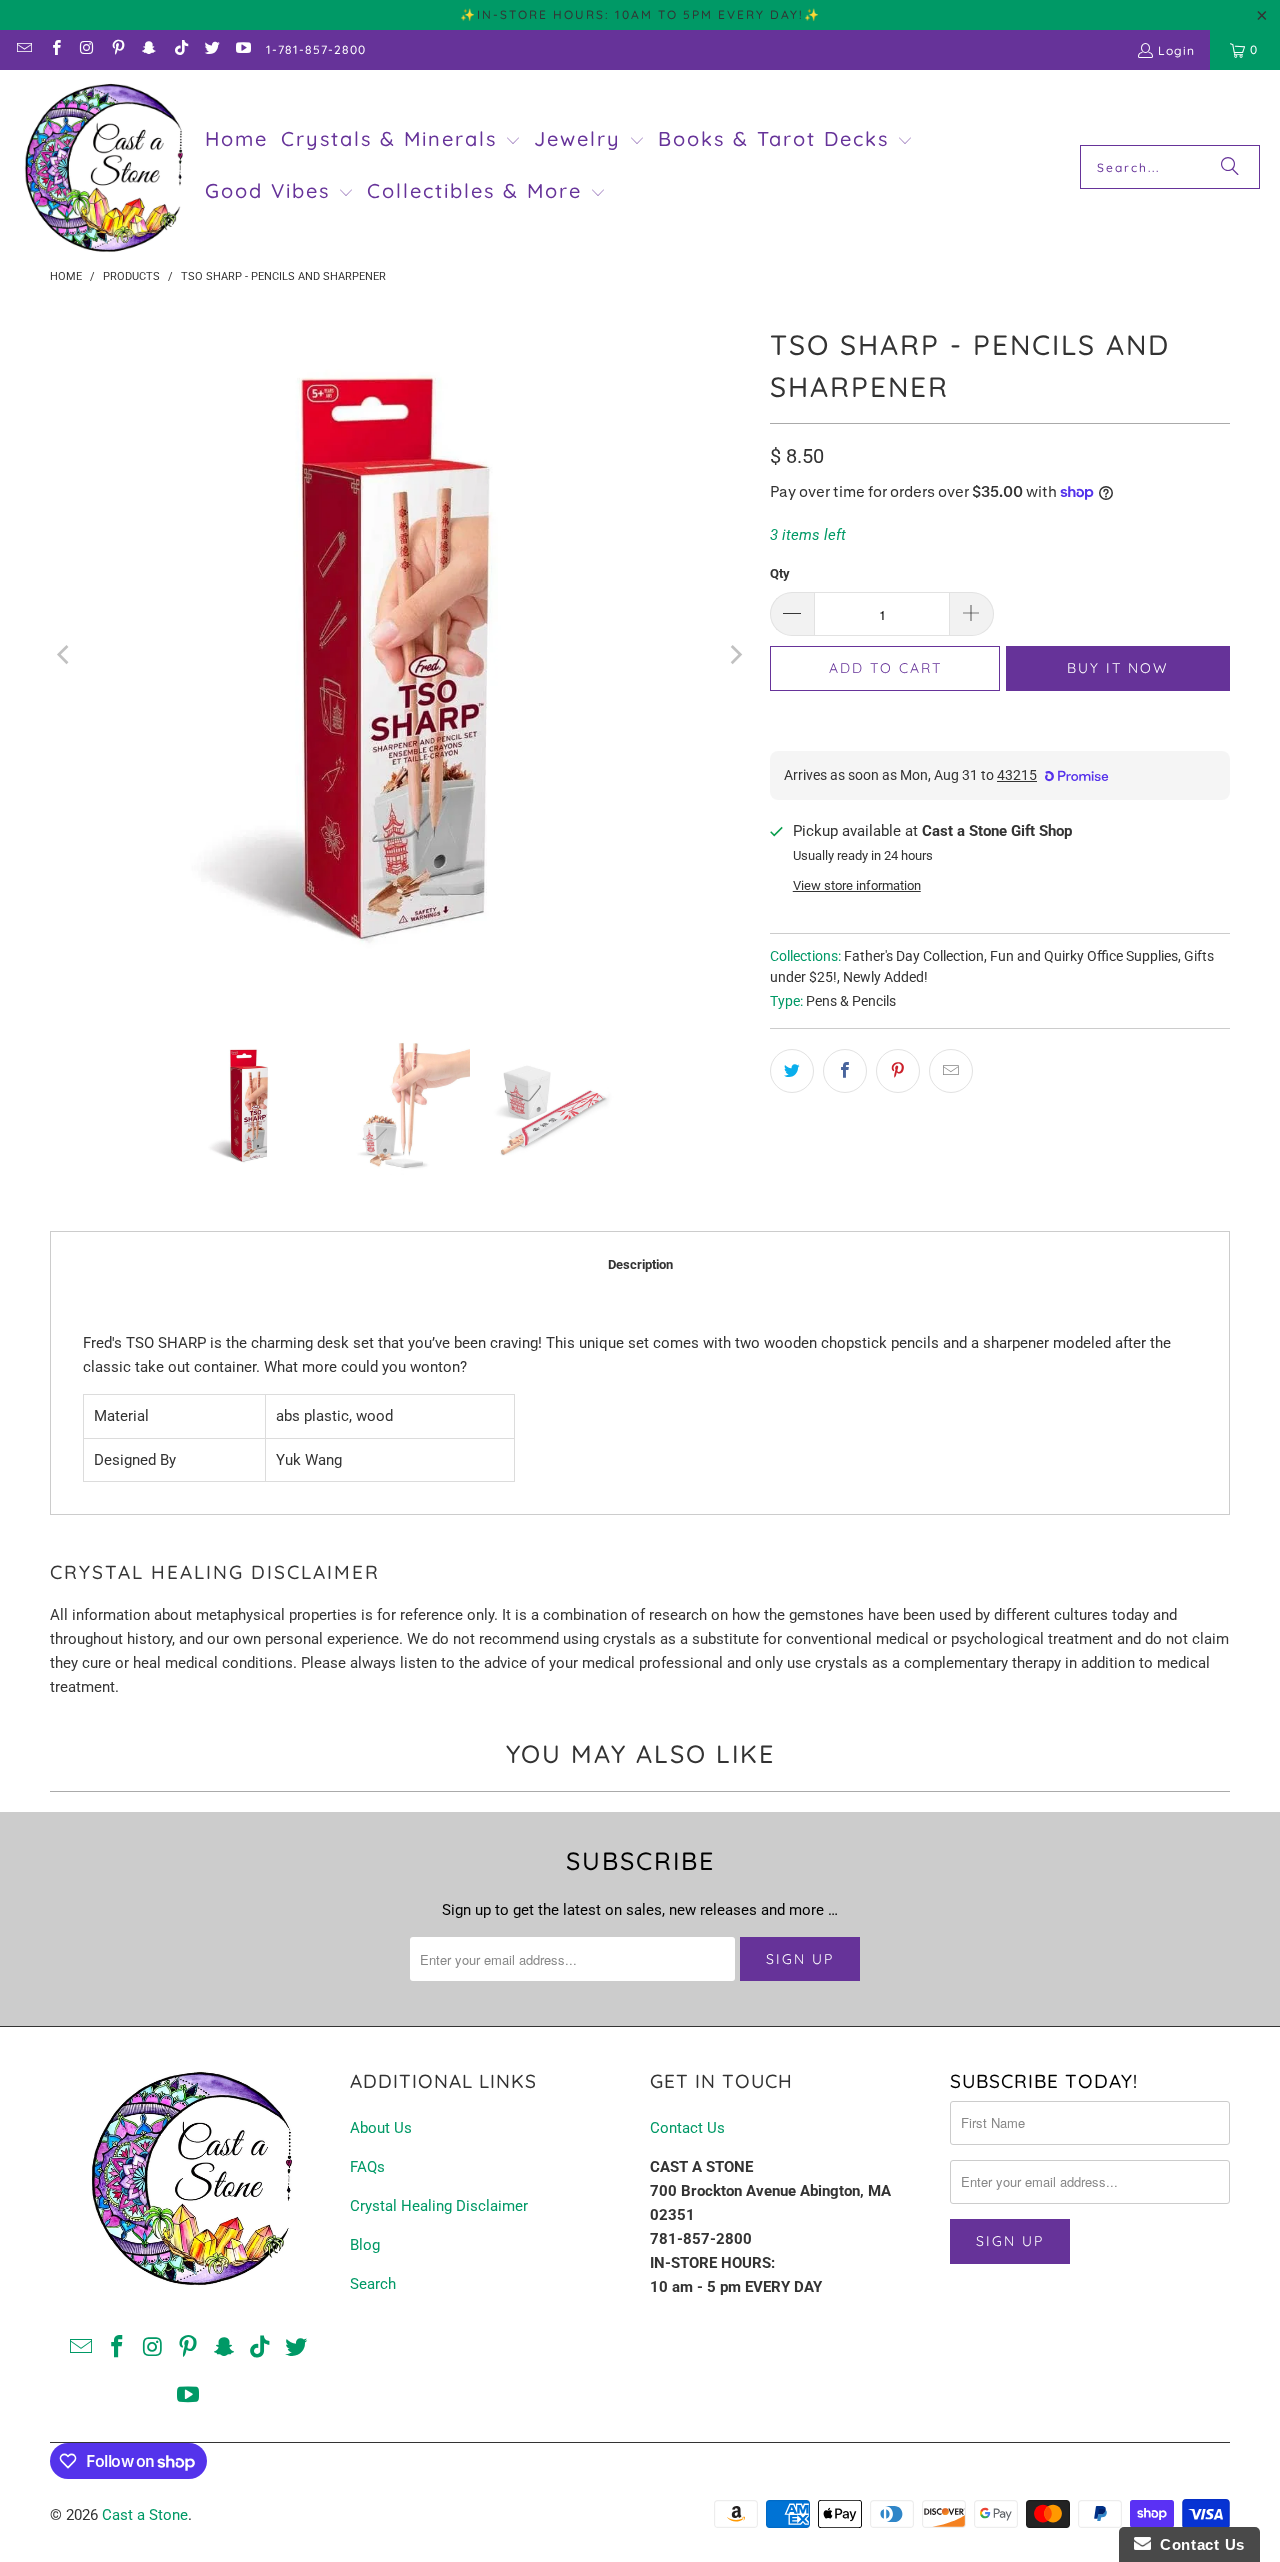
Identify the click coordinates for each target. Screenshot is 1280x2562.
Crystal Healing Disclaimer (439, 2206)
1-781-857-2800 (316, 49)
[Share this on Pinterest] (898, 1071)
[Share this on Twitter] (792, 1071)
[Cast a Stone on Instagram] (86, 49)
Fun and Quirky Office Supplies (1084, 956)
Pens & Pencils (851, 1001)
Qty (780, 573)
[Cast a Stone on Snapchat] (148, 49)
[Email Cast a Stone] (23, 49)
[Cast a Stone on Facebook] (54, 49)
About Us (381, 2128)
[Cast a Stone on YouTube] (242, 49)
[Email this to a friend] (951, 1071)
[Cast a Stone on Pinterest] (117, 49)
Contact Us (687, 2128)
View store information (857, 885)
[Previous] (65, 655)
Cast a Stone (145, 2515)
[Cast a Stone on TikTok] (179, 49)
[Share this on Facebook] (845, 1071)
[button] (401, 141)
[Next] (735, 655)
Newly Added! (885, 977)
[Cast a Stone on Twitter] (211, 49)
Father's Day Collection (914, 956)
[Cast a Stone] (102, 167)
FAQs (367, 2167)
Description (640, 1264)
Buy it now (1118, 668)
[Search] (1230, 167)
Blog (365, 2245)
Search (373, 2284)
